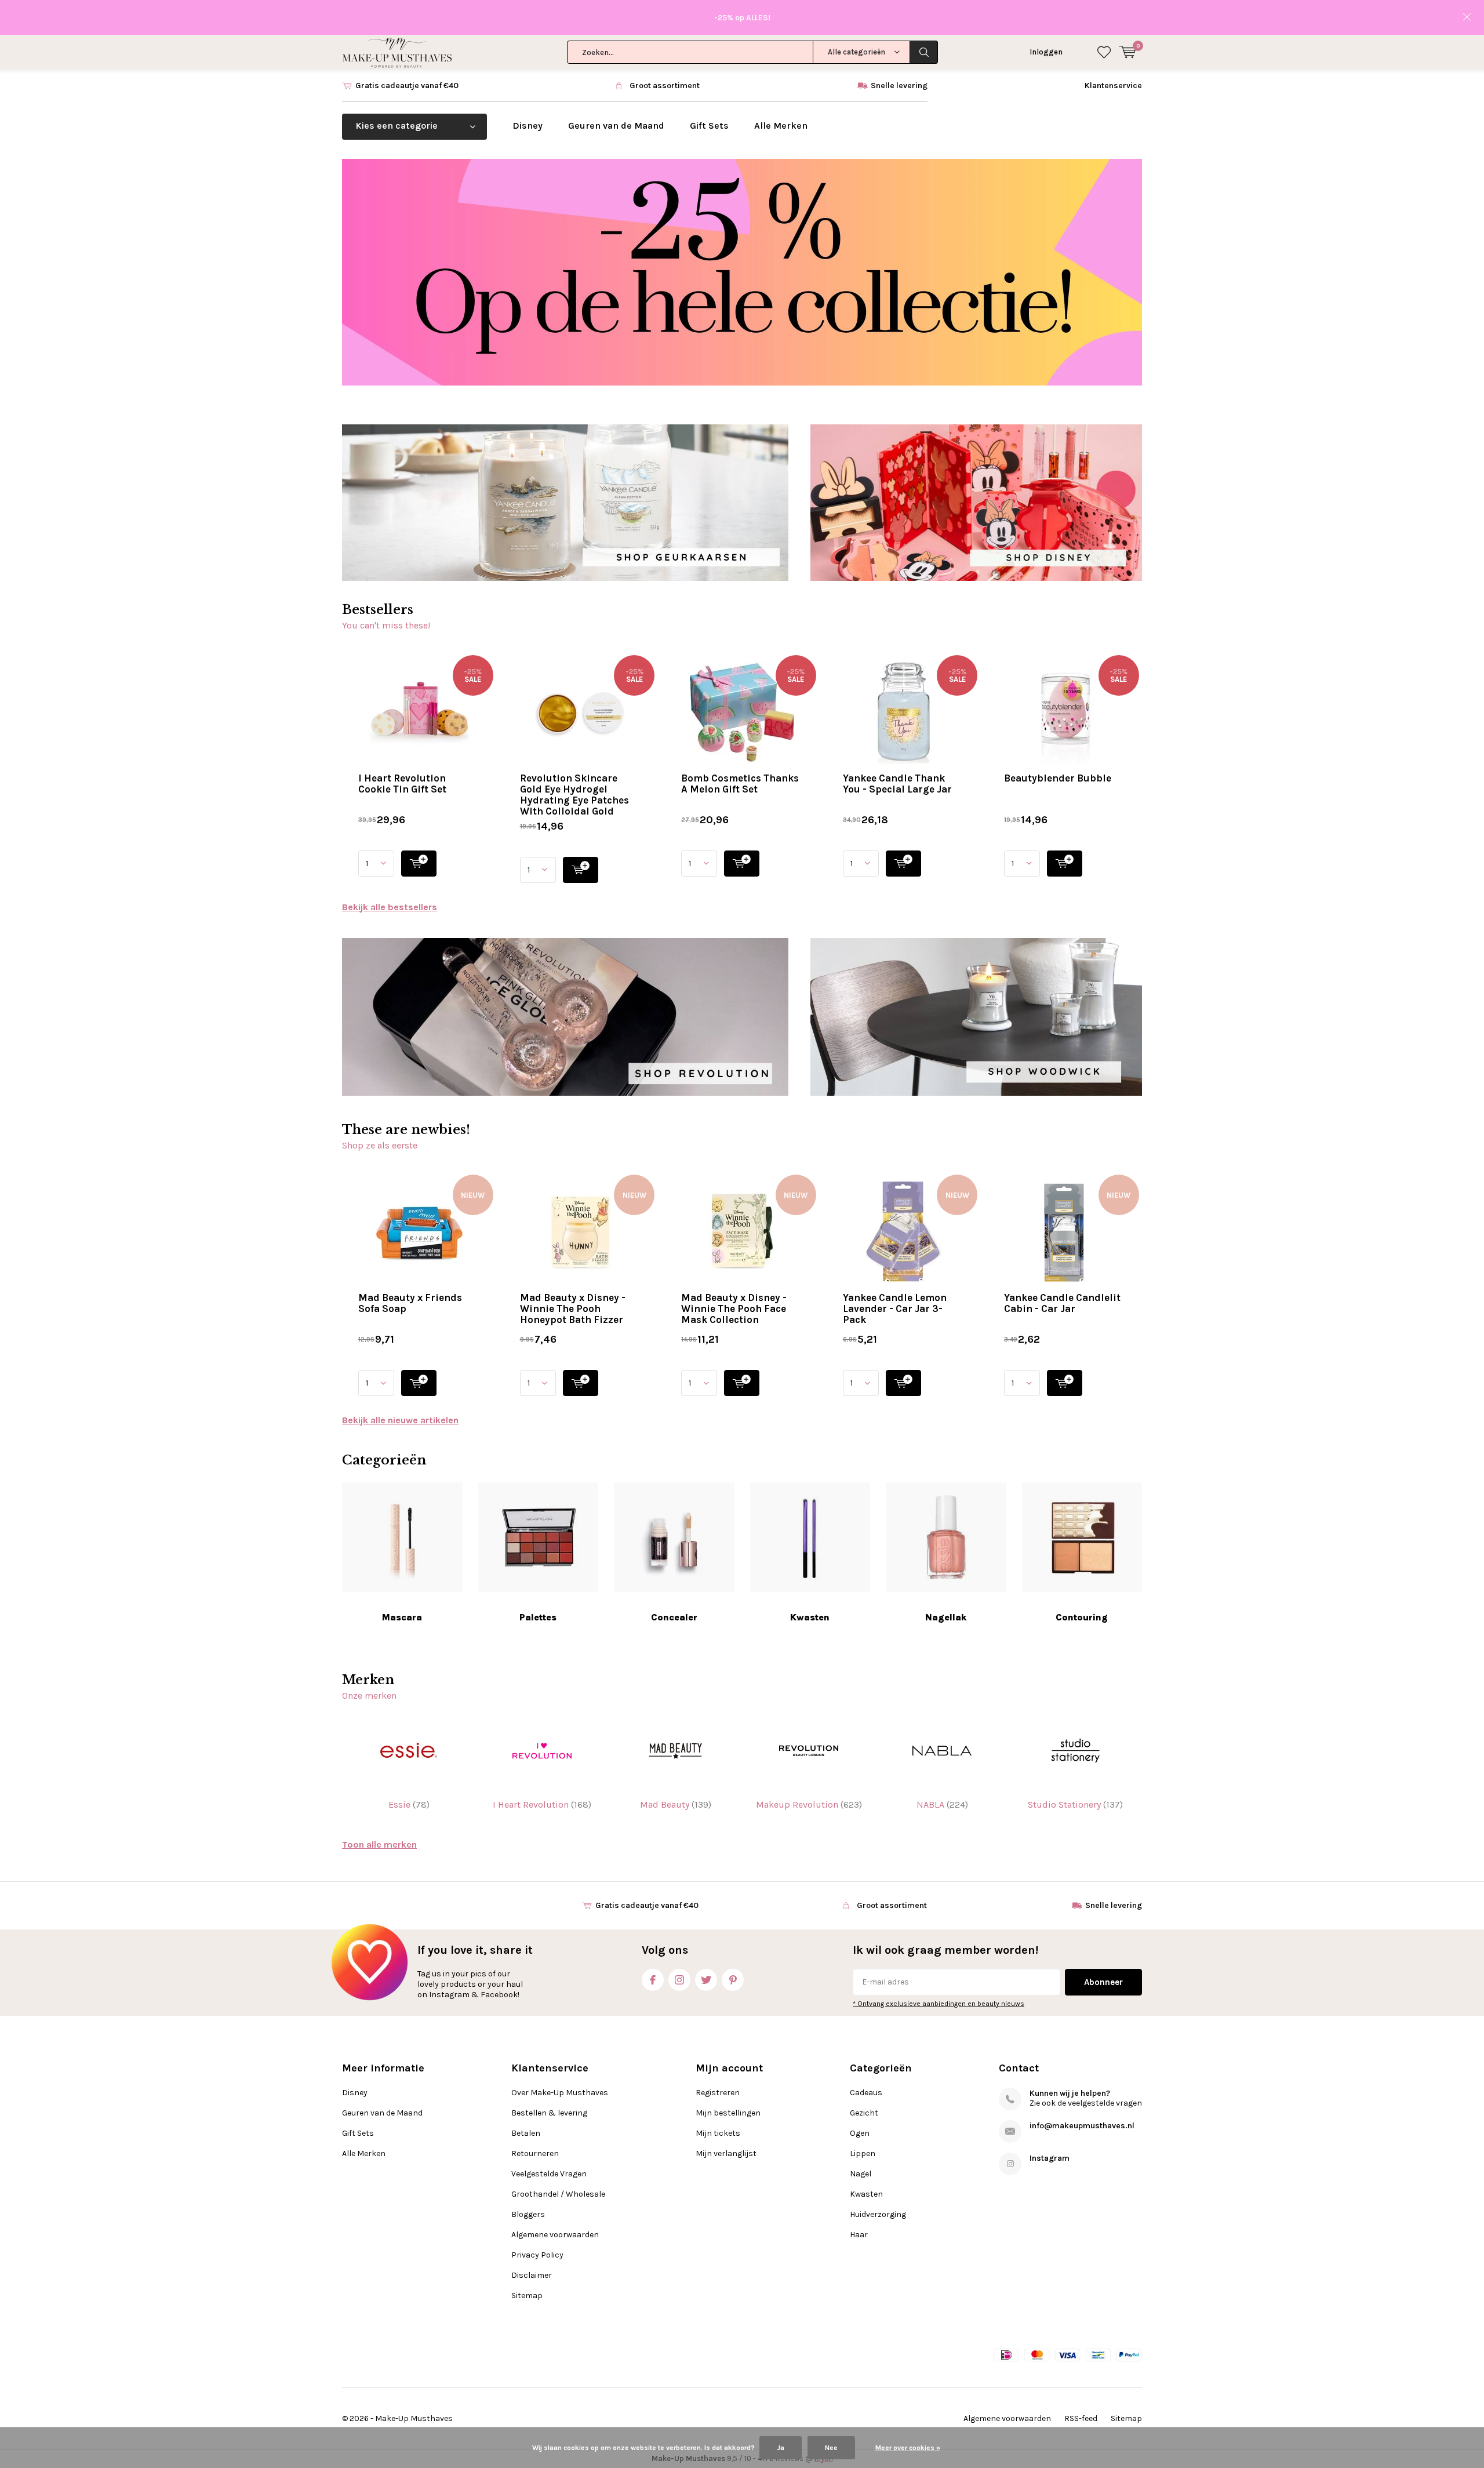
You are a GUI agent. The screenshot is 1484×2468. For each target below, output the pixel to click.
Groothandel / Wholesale (558, 2194)
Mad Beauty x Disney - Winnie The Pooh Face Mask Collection (734, 1308)
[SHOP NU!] (419, 864)
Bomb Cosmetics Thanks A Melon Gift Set (740, 784)
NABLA (942, 1804)
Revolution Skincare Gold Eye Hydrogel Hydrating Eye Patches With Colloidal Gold (574, 795)
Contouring (1082, 1617)
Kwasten (810, 1617)
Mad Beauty (676, 1804)
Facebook (653, 1980)
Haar (859, 2235)
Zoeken (924, 52)
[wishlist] (1104, 52)
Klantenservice (1113, 86)
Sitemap (527, 2296)
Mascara (402, 1617)
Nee (831, 2448)
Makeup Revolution (809, 1804)
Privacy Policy (537, 2255)
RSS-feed (1081, 2418)
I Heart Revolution (542, 1804)
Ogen (860, 2133)
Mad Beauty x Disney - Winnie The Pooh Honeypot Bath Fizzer (573, 1308)
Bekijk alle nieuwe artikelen (400, 1420)
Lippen (863, 2153)
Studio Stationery (1075, 1804)
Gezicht (864, 2113)
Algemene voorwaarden (555, 2235)
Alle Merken (781, 126)
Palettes (538, 1617)
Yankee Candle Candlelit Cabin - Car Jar (1062, 1303)
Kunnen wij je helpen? (1070, 2093)
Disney (528, 126)
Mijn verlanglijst (726, 2153)
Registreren (718, 2093)
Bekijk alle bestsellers (390, 907)
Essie (409, 1804)
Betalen (526, 2133)
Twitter (706, 1980)
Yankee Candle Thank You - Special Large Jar (897, 784)
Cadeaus (866, 2093)
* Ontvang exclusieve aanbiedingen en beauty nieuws (939, 2004)
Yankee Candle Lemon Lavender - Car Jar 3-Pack (895, 1308)
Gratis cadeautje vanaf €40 (407, 86)
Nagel (861, 2174)
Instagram (679, 1980)
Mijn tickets (718, 2133)
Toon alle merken (379, 1844)
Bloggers (528, 2214)
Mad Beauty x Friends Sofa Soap (410, 1303)
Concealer (674, 1617)
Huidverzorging (878, 2214)
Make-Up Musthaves (414, 2418)
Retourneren (535, 2153)
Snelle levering (899, 86)
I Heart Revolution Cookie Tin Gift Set (402, 784)
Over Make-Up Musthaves (560, 2093)
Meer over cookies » (908, 2448)
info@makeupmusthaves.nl (1082, 2126)
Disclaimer (532, 2275)
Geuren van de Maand (616, 126)
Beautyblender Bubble (1058, 778)
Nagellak (946, 1617)
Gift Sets (709, 126)
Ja (781, 2448)
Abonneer (1103, 1982)
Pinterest (733, 1980)
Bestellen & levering (549, 2113)
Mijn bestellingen (728, 2113)
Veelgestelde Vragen (549, 2174)
